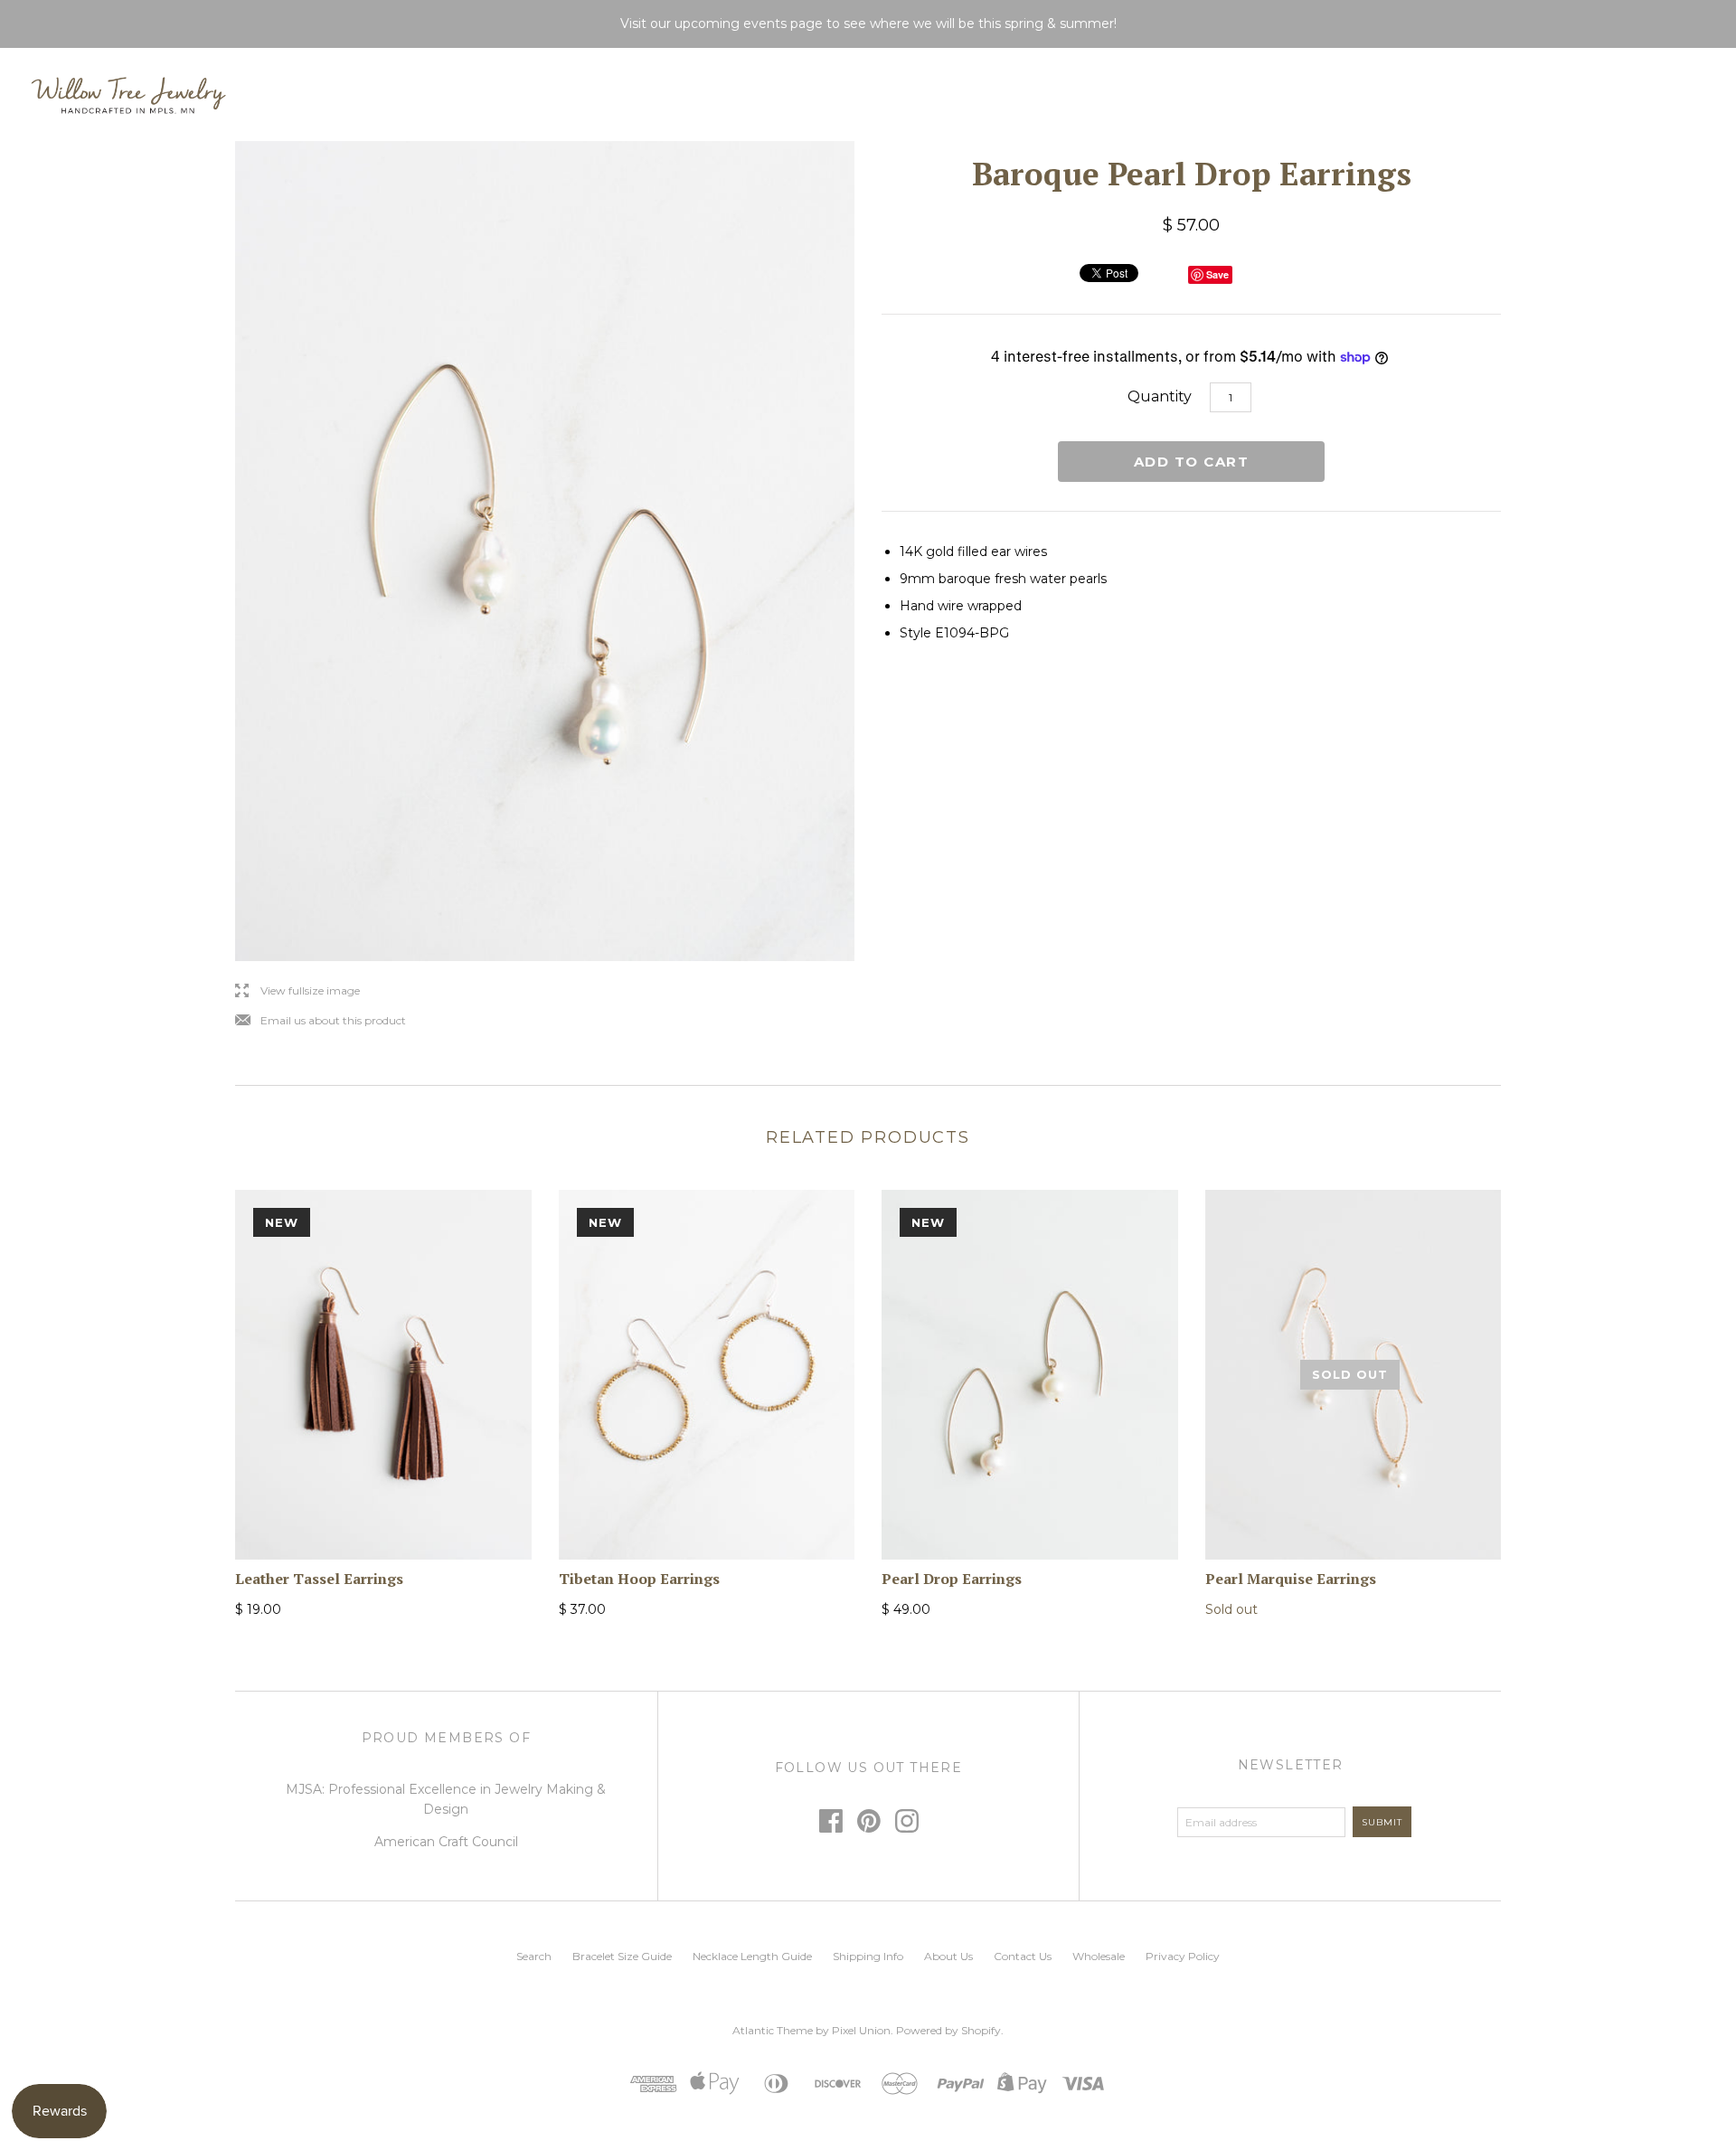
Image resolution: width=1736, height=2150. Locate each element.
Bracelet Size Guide (622, 1956)
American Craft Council (446, 1842)
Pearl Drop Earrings (952, 1579)
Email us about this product (321, 1021)
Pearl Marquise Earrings (1291, 1579)
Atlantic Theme (773, 2030)
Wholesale (1099, 1956)
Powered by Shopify (948, 2030)
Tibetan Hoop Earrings (639, 1579)
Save (1217, 274)
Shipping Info (868, 1956)
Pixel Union (861, 2030)
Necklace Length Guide (752, 1956)
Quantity (1160, 396)
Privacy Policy (1183, 1956)
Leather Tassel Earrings (319, 1579)
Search (534, 1956)
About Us (948, 1956)
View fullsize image (297, 991)
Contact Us (1023, 1956)
